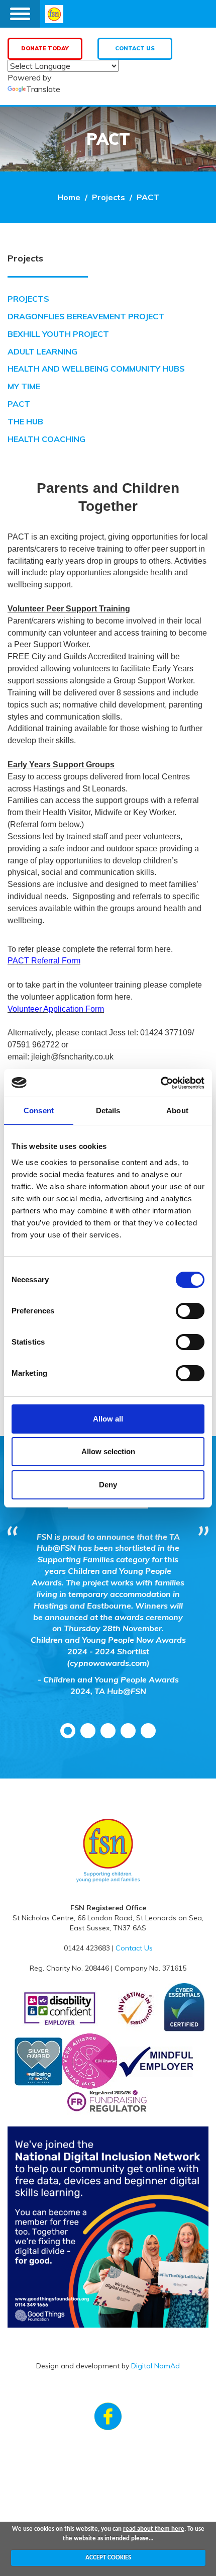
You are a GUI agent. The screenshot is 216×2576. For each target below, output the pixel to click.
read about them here (154, 2529)
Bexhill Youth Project (58, 334)
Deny (108, 1485)
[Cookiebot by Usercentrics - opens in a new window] (160, 1083)
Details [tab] (108, 1111)
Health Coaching (46, 439)
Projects (109, 197)
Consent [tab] (39, 1111)
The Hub (25, 421)
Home (69, 197)
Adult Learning (42, 351)
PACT (148, 197)
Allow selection (108, 1451)
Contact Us (135, 48)
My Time (24, 386)
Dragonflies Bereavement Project (86, 316)
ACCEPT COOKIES (108, 2558)
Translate (43, 89)
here (163, 949)
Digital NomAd (155, 2366)
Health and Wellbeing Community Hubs (96, 369)
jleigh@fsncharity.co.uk (72, 1057)
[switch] (190, 1311)
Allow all (108, 1419)
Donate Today (45, 48)
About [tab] (177, 1111)
